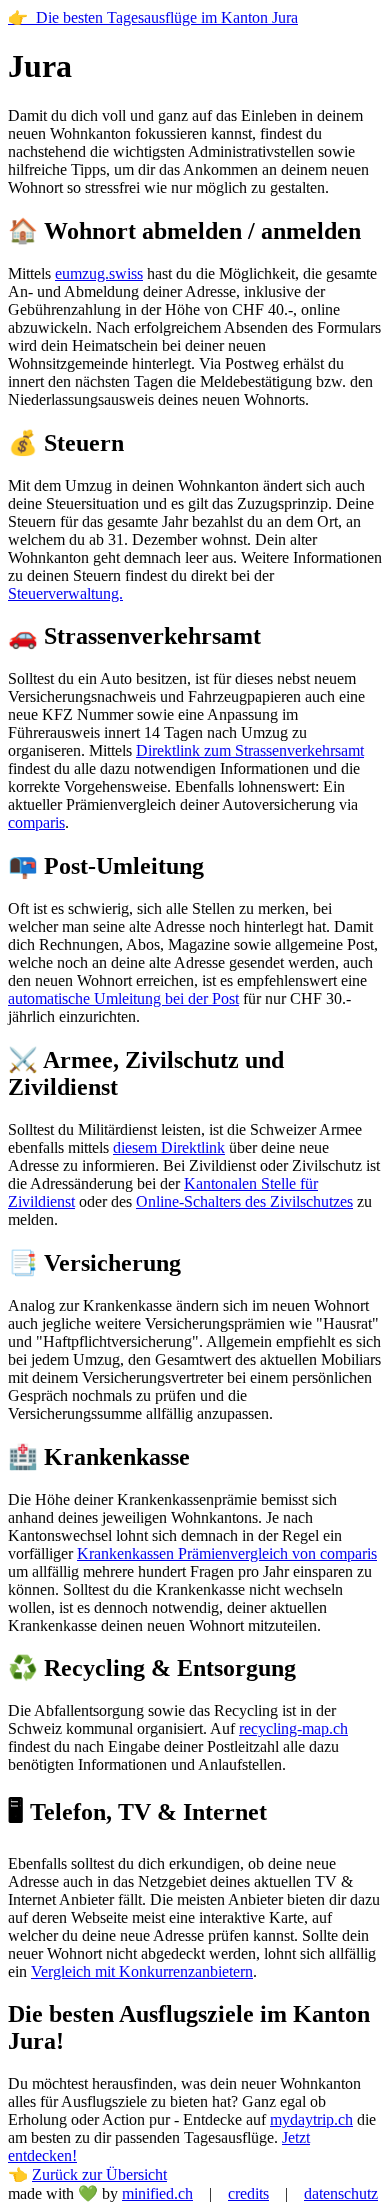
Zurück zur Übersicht (99, 2174)
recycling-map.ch (293, 1728)
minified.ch (157, 2193)
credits (248, 2193)
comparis (36, 822)
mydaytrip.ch (311, 2119)
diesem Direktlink (169, 1147)
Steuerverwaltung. (65, 593)
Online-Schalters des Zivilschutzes (244, 1201)
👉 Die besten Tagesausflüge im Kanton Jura (153, 17)
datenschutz (341, 2193)
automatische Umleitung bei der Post (123, 998)
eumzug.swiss (99, 273)
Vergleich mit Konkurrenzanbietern (142, 1971)
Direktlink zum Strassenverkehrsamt (250, 750)
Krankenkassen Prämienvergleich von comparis (227, 1553)
